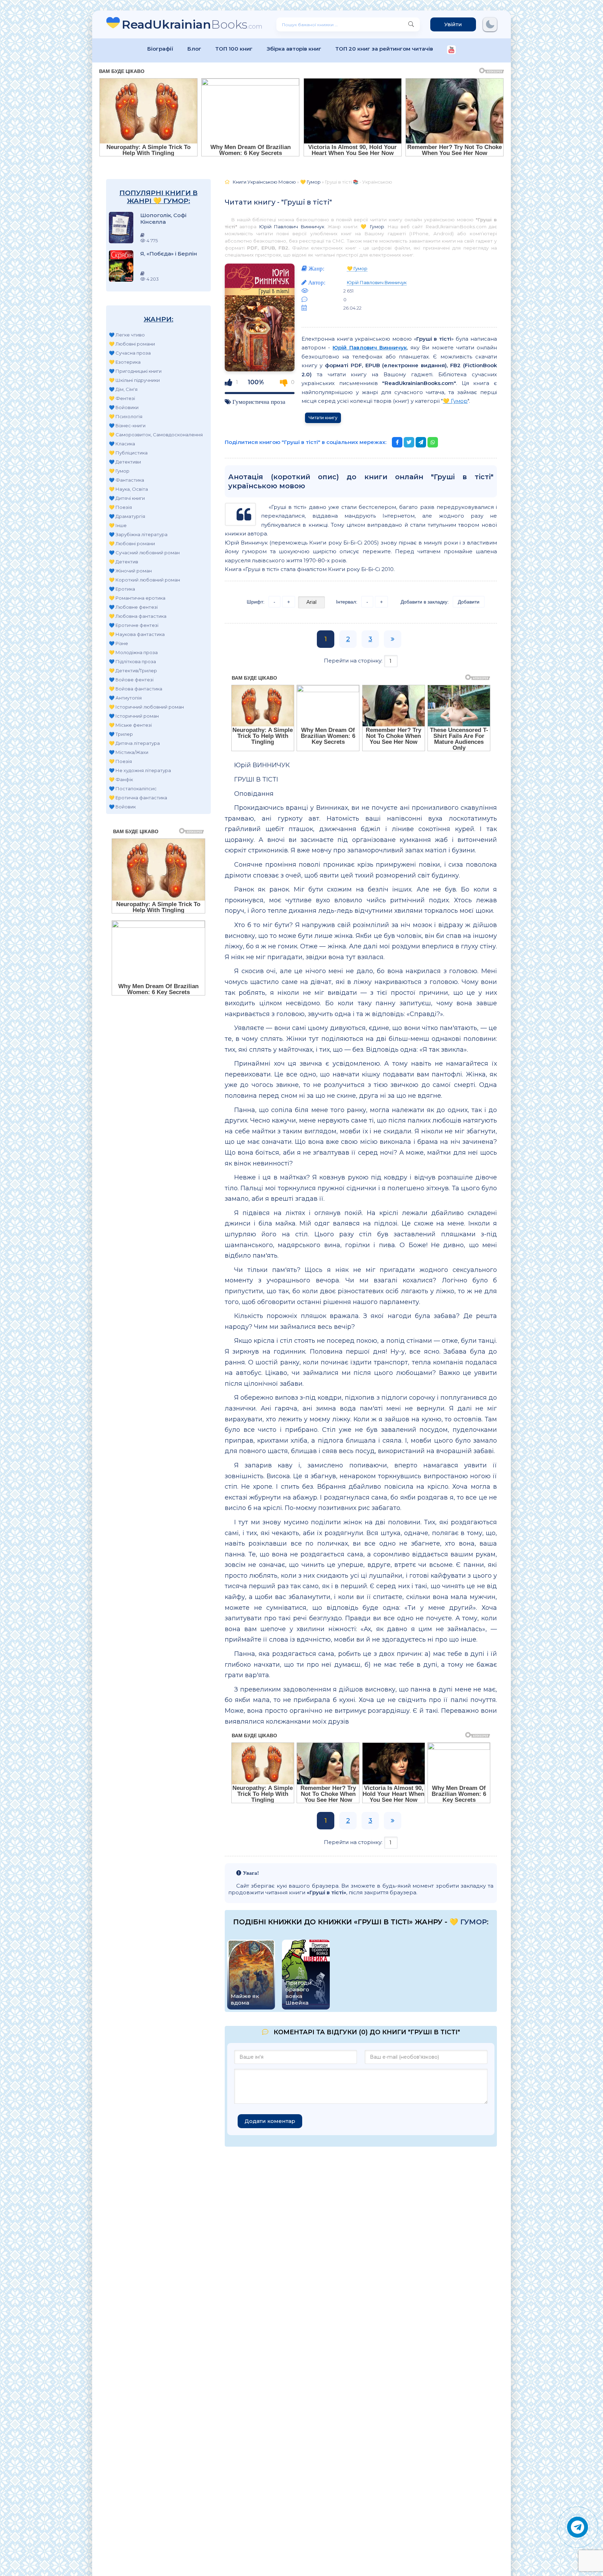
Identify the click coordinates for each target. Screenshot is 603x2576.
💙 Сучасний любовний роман (144, 553)
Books (192, 24)
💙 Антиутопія (125, 698)
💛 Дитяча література (134, 743)
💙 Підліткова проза (132, 661)
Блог (194, 49)
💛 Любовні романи (132, 344)
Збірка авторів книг (294, 49)
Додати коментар (270, 2121)
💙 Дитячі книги (127, 498)
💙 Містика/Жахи (129, 752)
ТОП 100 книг (234, 49)
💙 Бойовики (124, 407)
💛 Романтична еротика (137, 598)
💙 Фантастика (126, 480)
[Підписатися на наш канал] (451, 50)
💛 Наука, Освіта (128, 489)
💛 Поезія (120, 507)
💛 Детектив (124, 562)
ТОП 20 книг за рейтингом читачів (384, 49)
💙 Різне (118, 643)
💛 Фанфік (121, 779)
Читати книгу (323, 418)
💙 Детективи (125, 462)
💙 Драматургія (127, 516)
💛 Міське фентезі (130, 725)
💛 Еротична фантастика (138, 798)
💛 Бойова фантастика (136, 689)
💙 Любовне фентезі (133, 607)
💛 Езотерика (125, 362)
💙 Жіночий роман (130, 571)
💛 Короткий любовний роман (144, 580)
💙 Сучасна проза (130, 353)
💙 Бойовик (122, 807)
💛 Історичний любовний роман (146, 707)
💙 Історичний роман (134, 716)
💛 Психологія (126, 416)
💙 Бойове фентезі (131, 680)
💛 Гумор (119, 471)
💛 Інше (118, 525)
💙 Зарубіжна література (138, 534)
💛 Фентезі (122, 398)
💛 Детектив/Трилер (133, 671)
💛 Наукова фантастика (137, 634)
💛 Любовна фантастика (138, 616)
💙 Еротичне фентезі (134, 625)
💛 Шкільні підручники (134, 380)
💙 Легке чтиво (127, 335)
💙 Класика (122, 444)
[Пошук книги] (411, 24)
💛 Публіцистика (128, 453)
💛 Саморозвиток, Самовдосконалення (156, 435)
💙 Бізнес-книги (127, 425)
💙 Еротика (122, 589)
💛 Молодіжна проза (133, 652)
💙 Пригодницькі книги (135, 371)
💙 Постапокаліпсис (133, 789)
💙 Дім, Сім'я (123, 389)
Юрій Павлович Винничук (292, 227)
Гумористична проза (259, 402)
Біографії (160, 49)
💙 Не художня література (140, 770)
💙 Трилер (121, 734)
